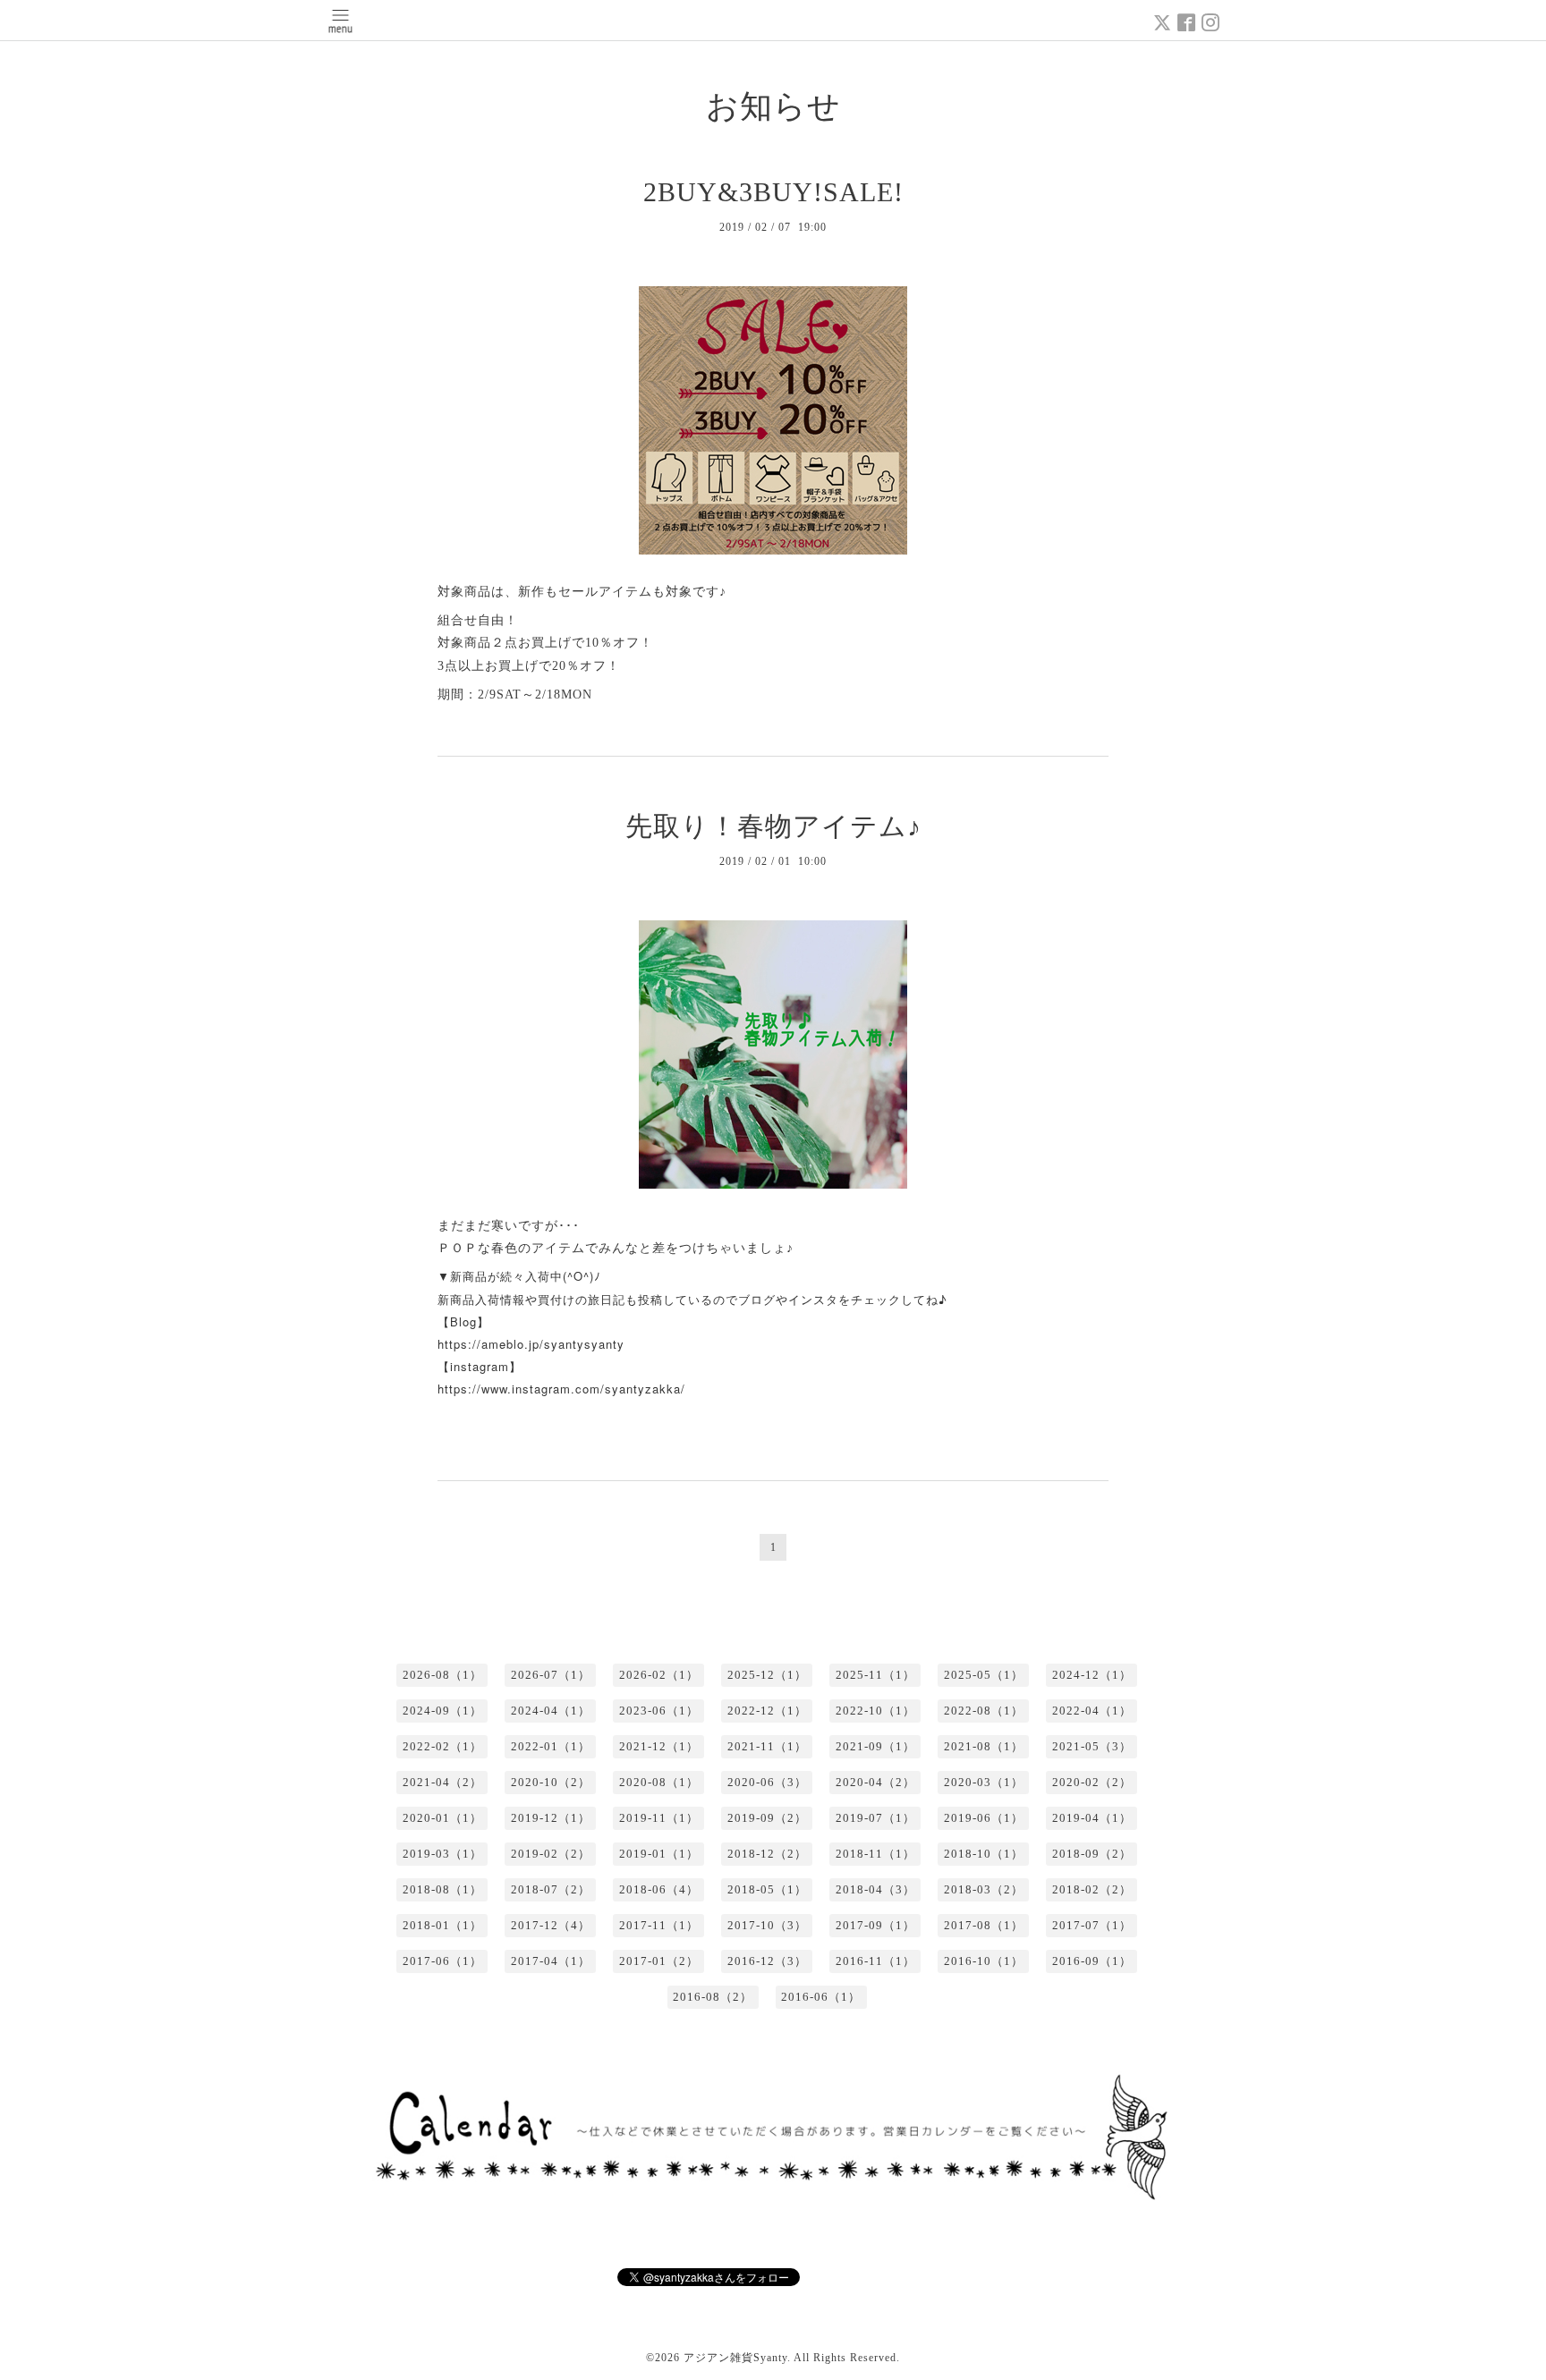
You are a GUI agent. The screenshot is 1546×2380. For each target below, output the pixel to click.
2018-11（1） (875, 1854)
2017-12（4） (551, 1925)
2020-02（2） (1092, 1782)
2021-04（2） (442, 1782)
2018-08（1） (442, 1889)
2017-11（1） (659, 1925)
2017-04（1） (551, 1961)
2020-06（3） (767, 1782)
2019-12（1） (551, 1818)
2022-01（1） (551, 1746)
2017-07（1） (1092, 1925)
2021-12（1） (659, 1746)
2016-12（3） (767, 1961)
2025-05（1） (984, 1675)
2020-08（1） (659, 1782)
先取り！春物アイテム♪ (773, 826)
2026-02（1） (659, 1675)
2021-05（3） (1092, 1746)
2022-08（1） (984, 1711)
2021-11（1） (767, 1746)
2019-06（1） (984, 1818)
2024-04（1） (551, 1711)
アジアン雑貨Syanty (735, 2358)
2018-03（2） (984, 1889)
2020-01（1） (442, 1818)
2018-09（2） (1092, 1854)
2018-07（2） (551, 1889)
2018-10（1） (984, 1854)
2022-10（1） (875, 1711)
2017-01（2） (659, 1961)
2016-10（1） (984, 1961)
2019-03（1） (442, 1854)
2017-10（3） (767, 1925)
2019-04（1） (1092, 1818)
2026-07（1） (551, 1675)
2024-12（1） (1092, 1675)
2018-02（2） (1092, 1889)
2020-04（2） (875, 1782)
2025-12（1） (767, 1675)
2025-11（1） (875, 1675)
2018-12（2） (767, 1854)
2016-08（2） (713, 1997)
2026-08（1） (442, 1675)
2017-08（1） (984, 1925)
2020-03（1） (984, 1782)
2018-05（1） (767, 1889)
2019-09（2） (767, 1818)
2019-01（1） (659, 1854)
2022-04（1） (1092, 1711)
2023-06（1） (659, 1711)
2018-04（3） (875, 1889)
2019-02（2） (551, 1854)
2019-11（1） (659, 1818)
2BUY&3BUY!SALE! (773, 192)
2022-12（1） (767, 1711)
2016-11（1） (875, 1961)
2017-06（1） (442, 1961)
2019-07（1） (875, 1818)
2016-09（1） (1092, 1961)
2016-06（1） (821, 1997)
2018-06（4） (659, 1889)
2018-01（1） (442, 1925)
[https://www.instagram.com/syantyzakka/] (440, 1419)
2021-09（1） (875, 1746)
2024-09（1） (442, 1711)
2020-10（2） (551, 1782)
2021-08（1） (984, 1746)
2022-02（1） (442, 1746)
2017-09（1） (875, 1925)
